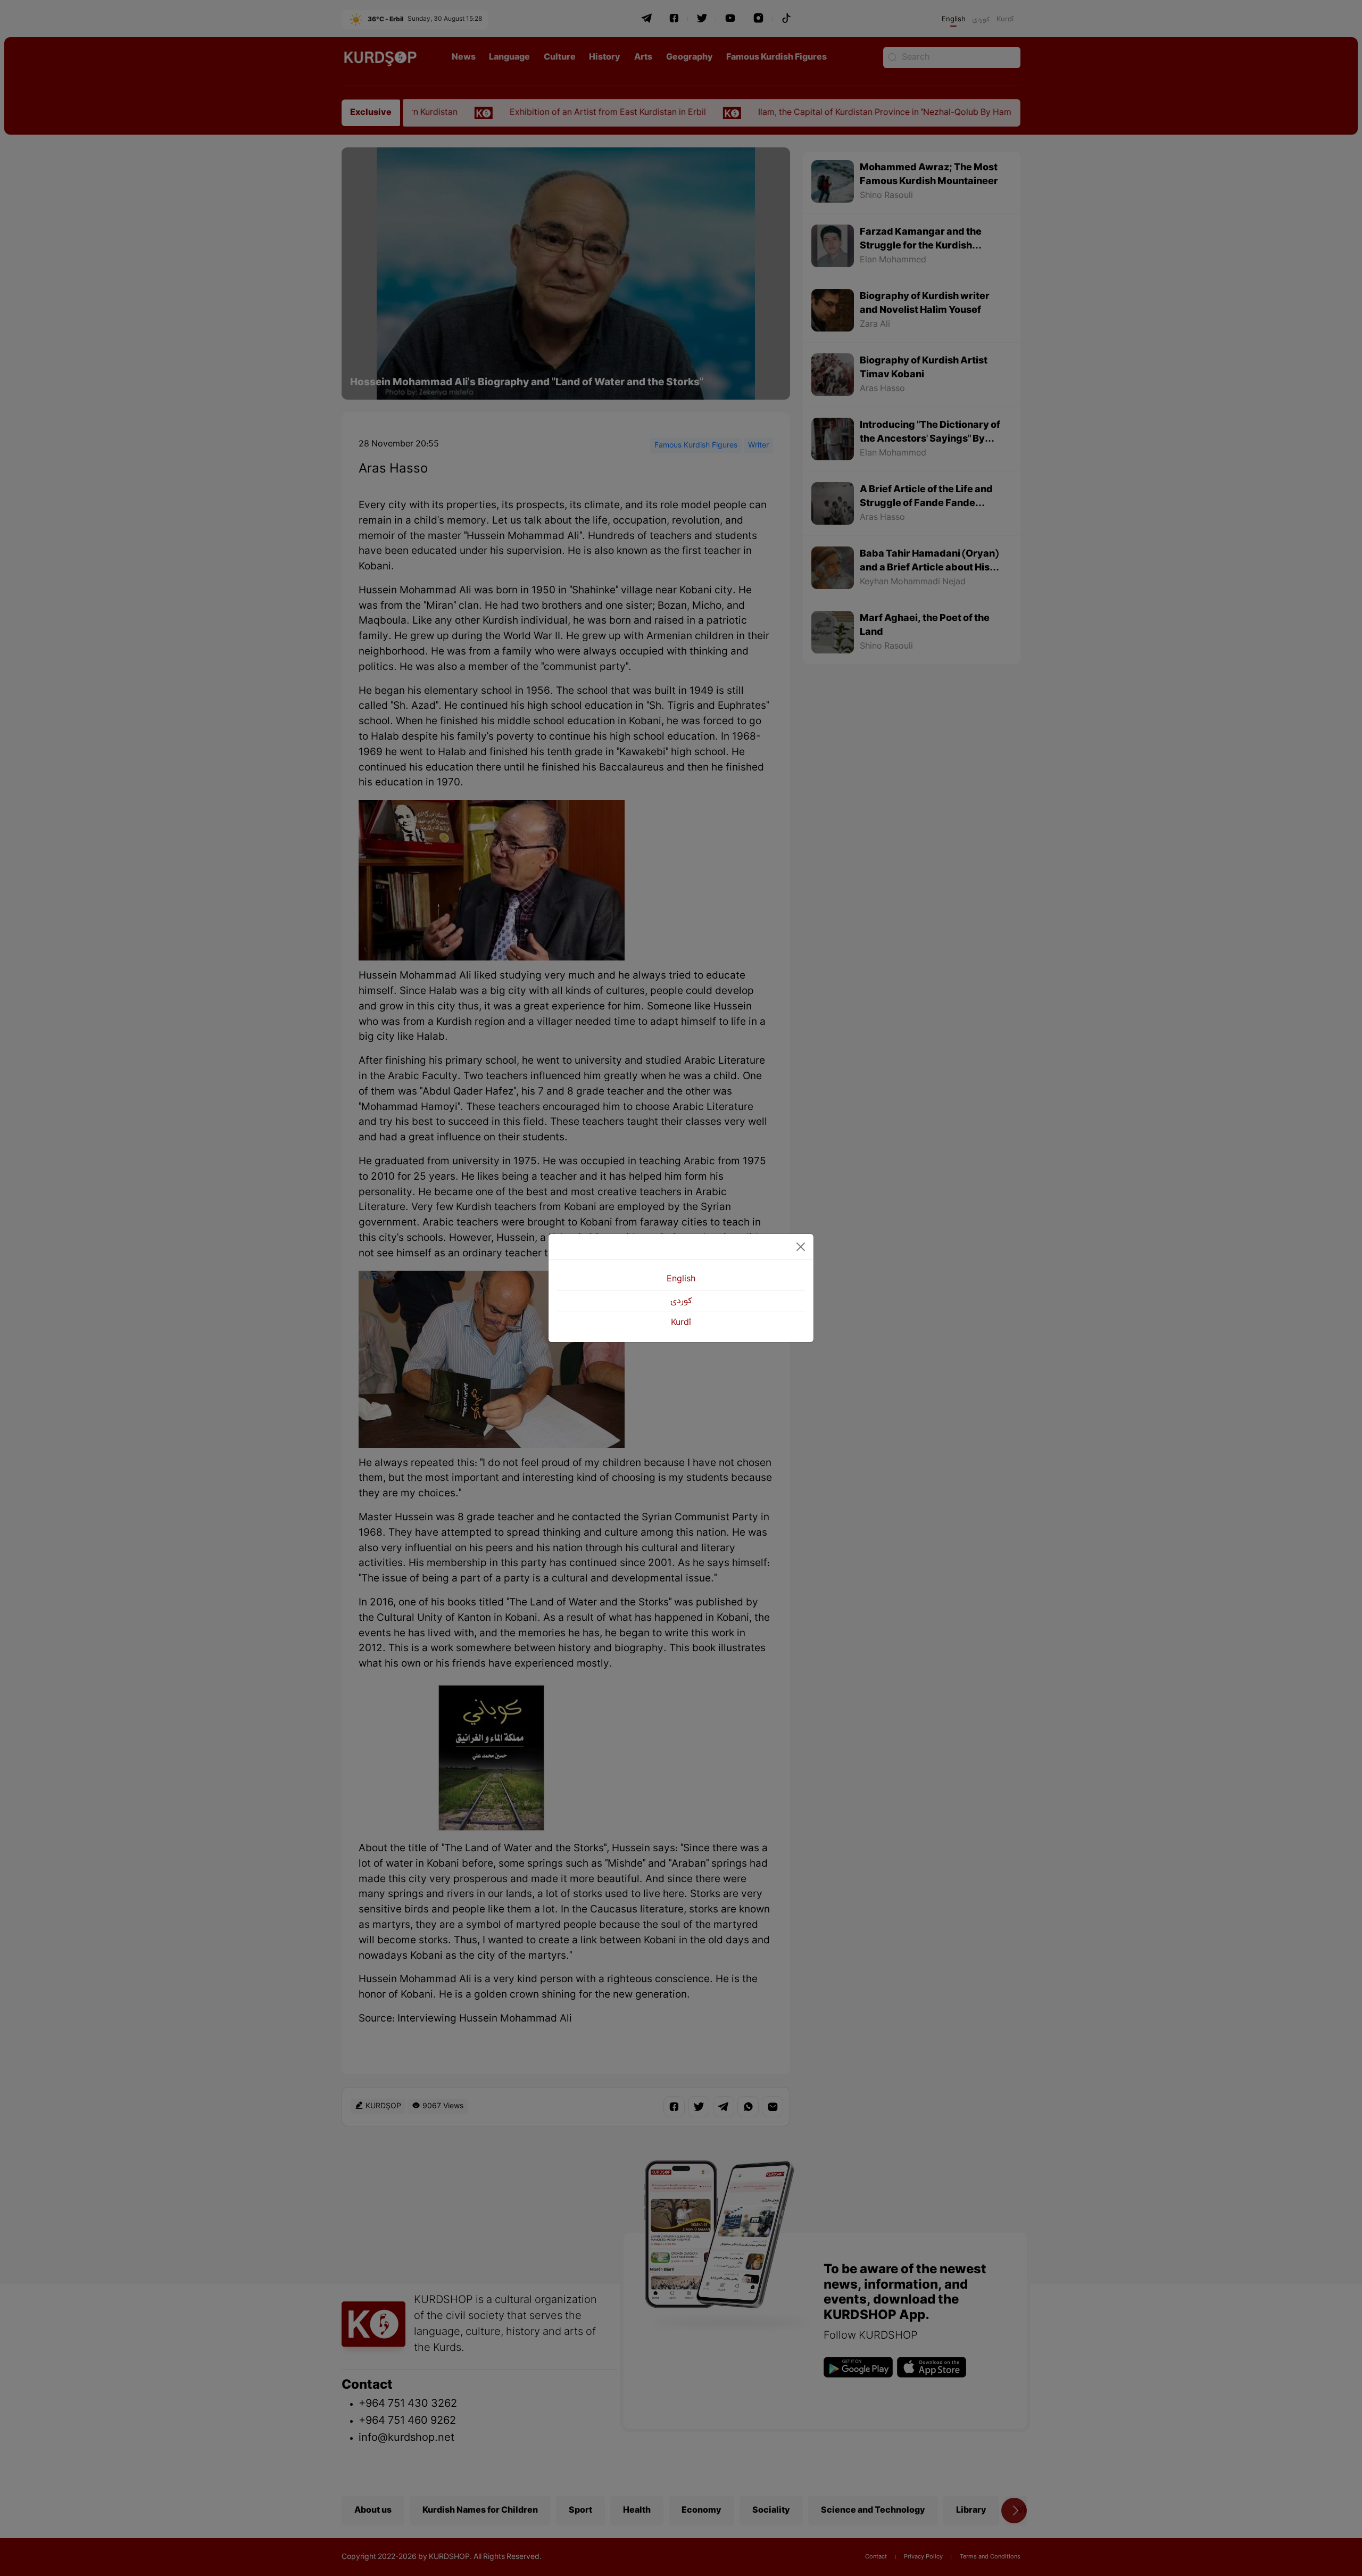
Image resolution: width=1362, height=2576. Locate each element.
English (681, 1279)
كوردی (681, 1301)
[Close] (801, 1247)
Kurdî (681, 1323)
